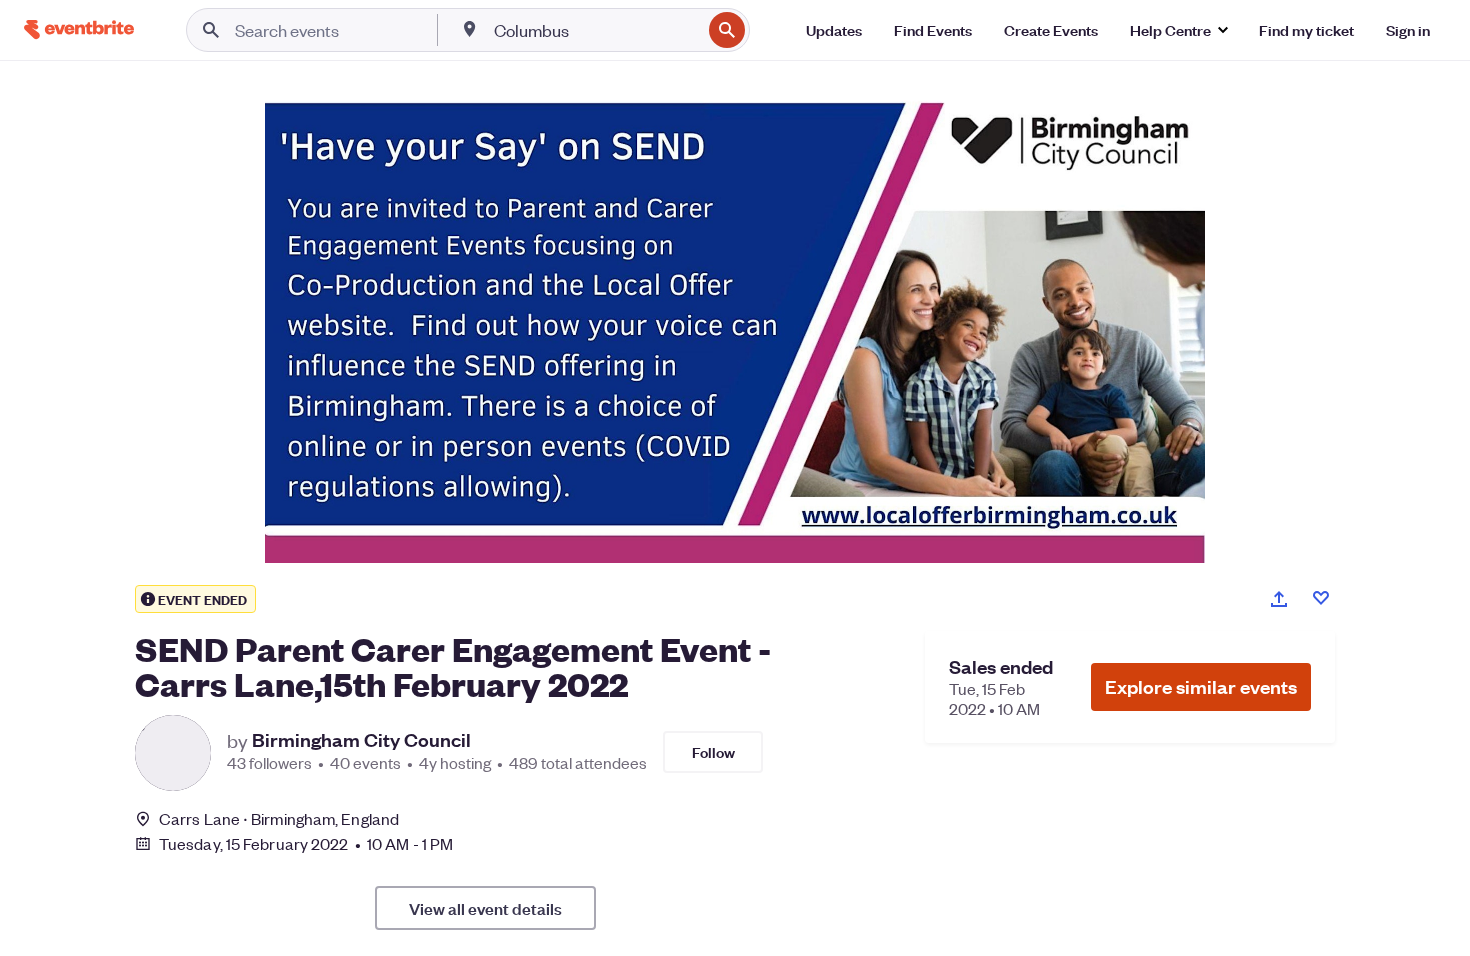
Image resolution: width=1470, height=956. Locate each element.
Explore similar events (1201, 686)
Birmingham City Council (361, 740)
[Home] (79, 29)
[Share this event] (1279, 599)
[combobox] (595, 30)
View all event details (485, 908)
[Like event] (1321, 598)
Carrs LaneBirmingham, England (279, 818)
